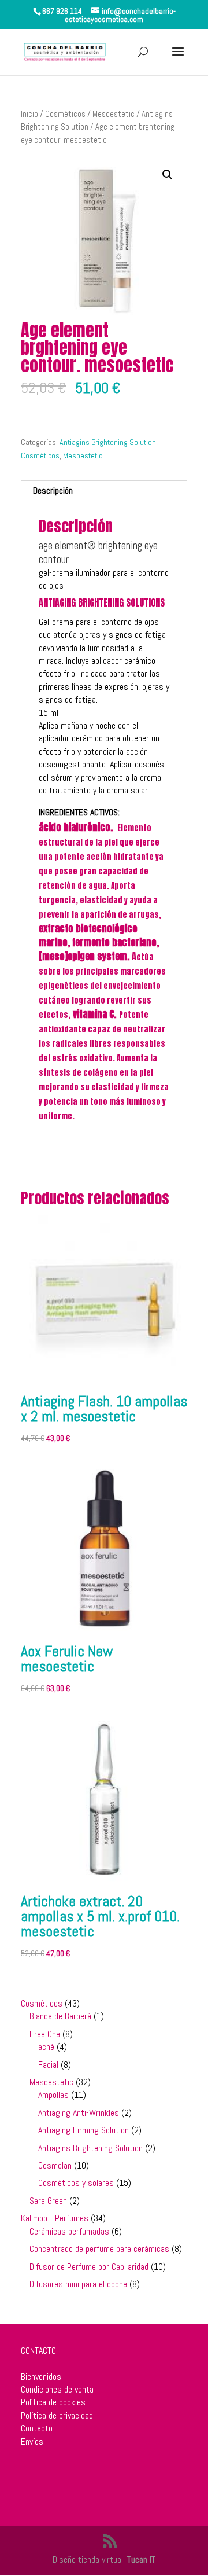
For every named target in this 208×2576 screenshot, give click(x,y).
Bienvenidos (41, 2377)
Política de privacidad (57, 2415)
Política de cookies (53, 2402)
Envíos (32, 2441)
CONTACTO (38, 2351)
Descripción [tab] (53, 490)
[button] (168, 175)
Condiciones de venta (57, 2389)
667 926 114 (62, 11)
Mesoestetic (114, 114)
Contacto (37, 2428)
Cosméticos (65, 114)
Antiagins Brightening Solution (108, 442)
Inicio (29, 114)
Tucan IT (141, 2560)
